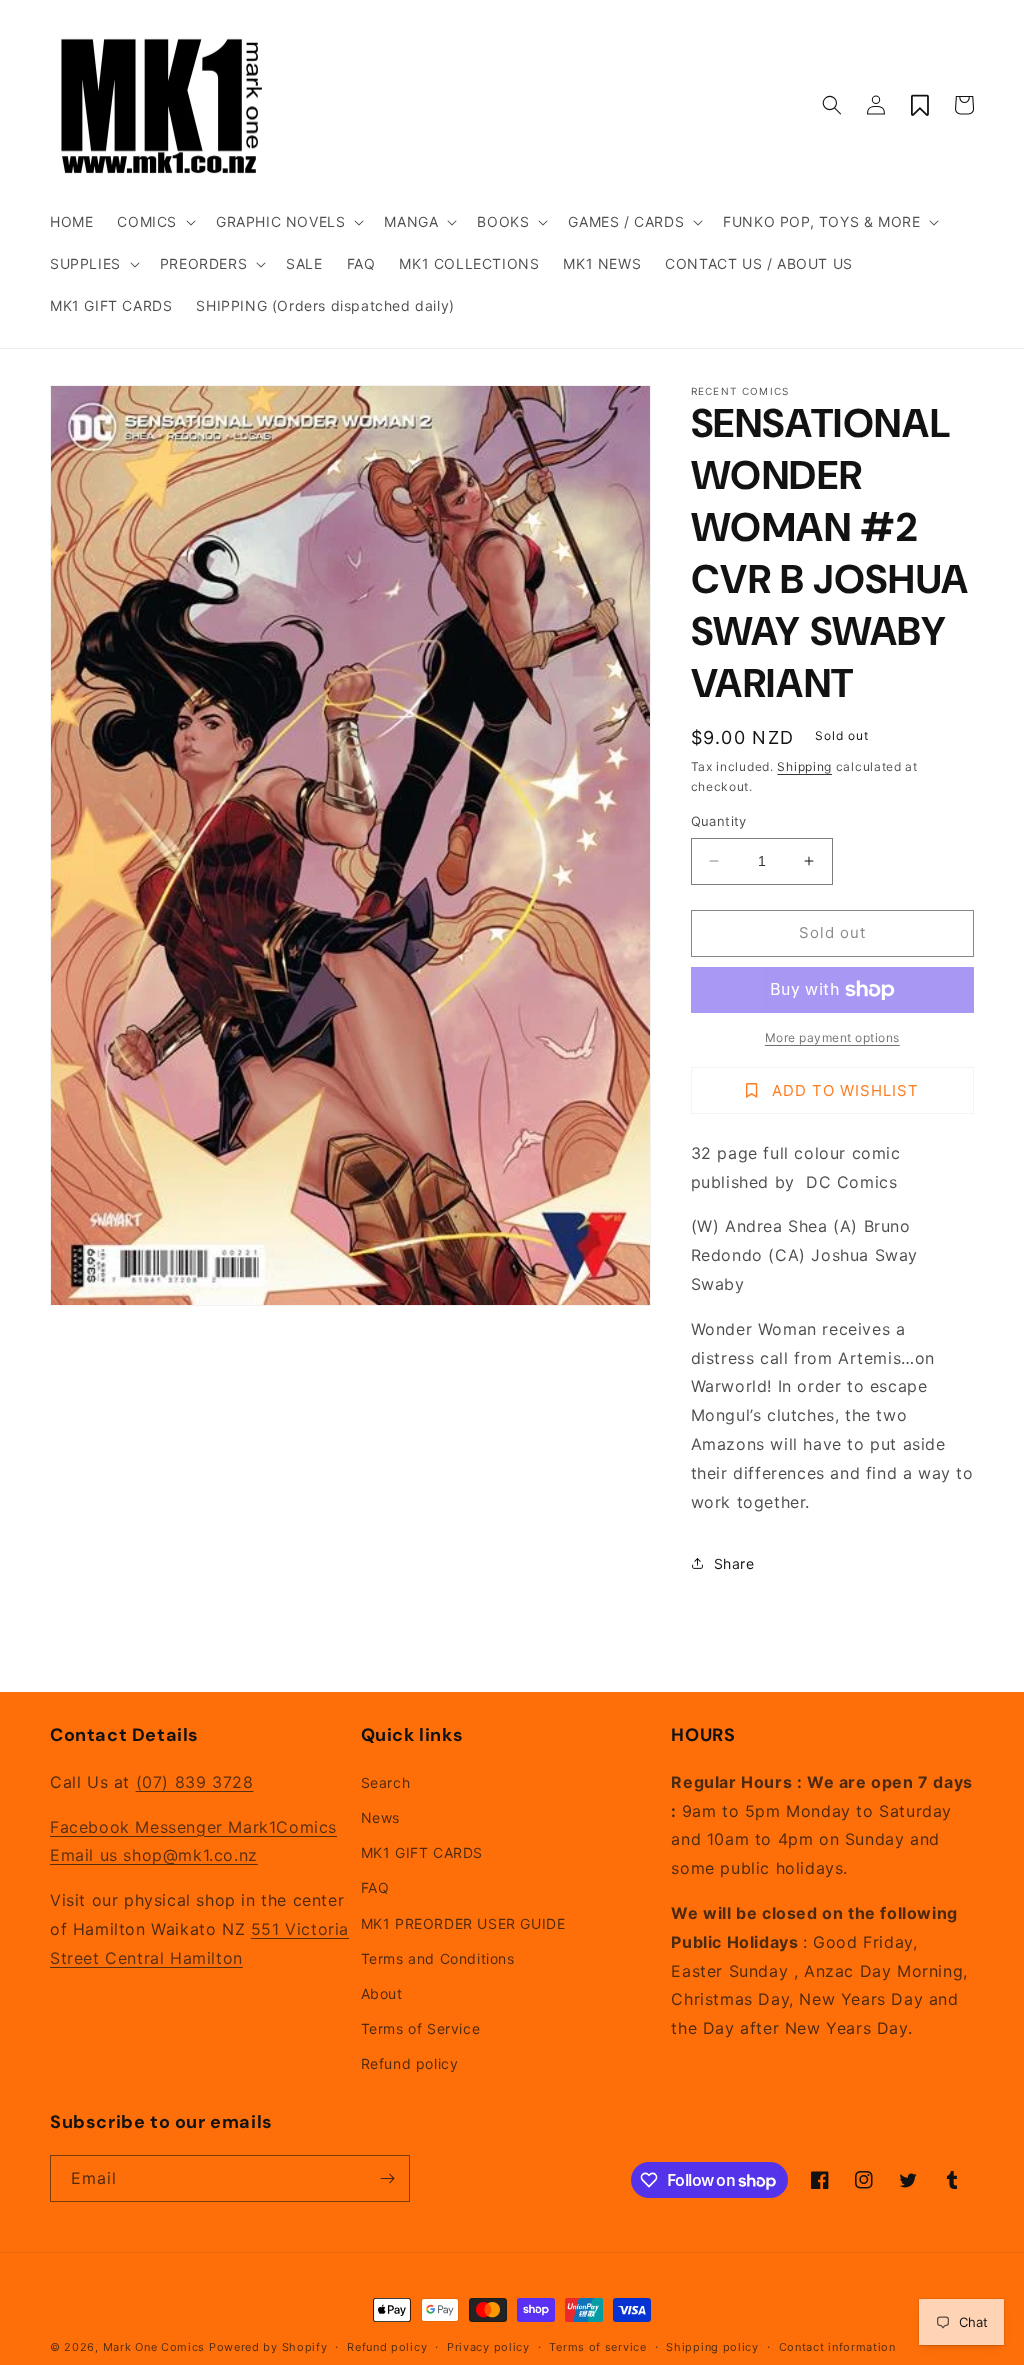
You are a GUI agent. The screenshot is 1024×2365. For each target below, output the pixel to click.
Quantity (719, 821)
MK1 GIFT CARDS (422, 1852)
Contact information (837, 2347)
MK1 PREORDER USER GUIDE (463, 1923)
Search (386, 1782)
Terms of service (597, 2347)
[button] (154, 222)
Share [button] (734, 1563)
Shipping (804, 766)
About (382, 1993)
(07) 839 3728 (195, 1782)
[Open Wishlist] (920, 105)
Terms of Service (421, 2028)
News (380, 1817)
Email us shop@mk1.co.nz (154, 1855)
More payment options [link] (832, 1037)
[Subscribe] (387, 2178)
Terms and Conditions (438, 1958)
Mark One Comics (154, 2347)
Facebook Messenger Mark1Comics (193, 1827)
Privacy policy (488, 2347)
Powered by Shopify (268, 2347)
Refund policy (410, 2063)
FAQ (375, 1887)
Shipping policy (712, 2347)
